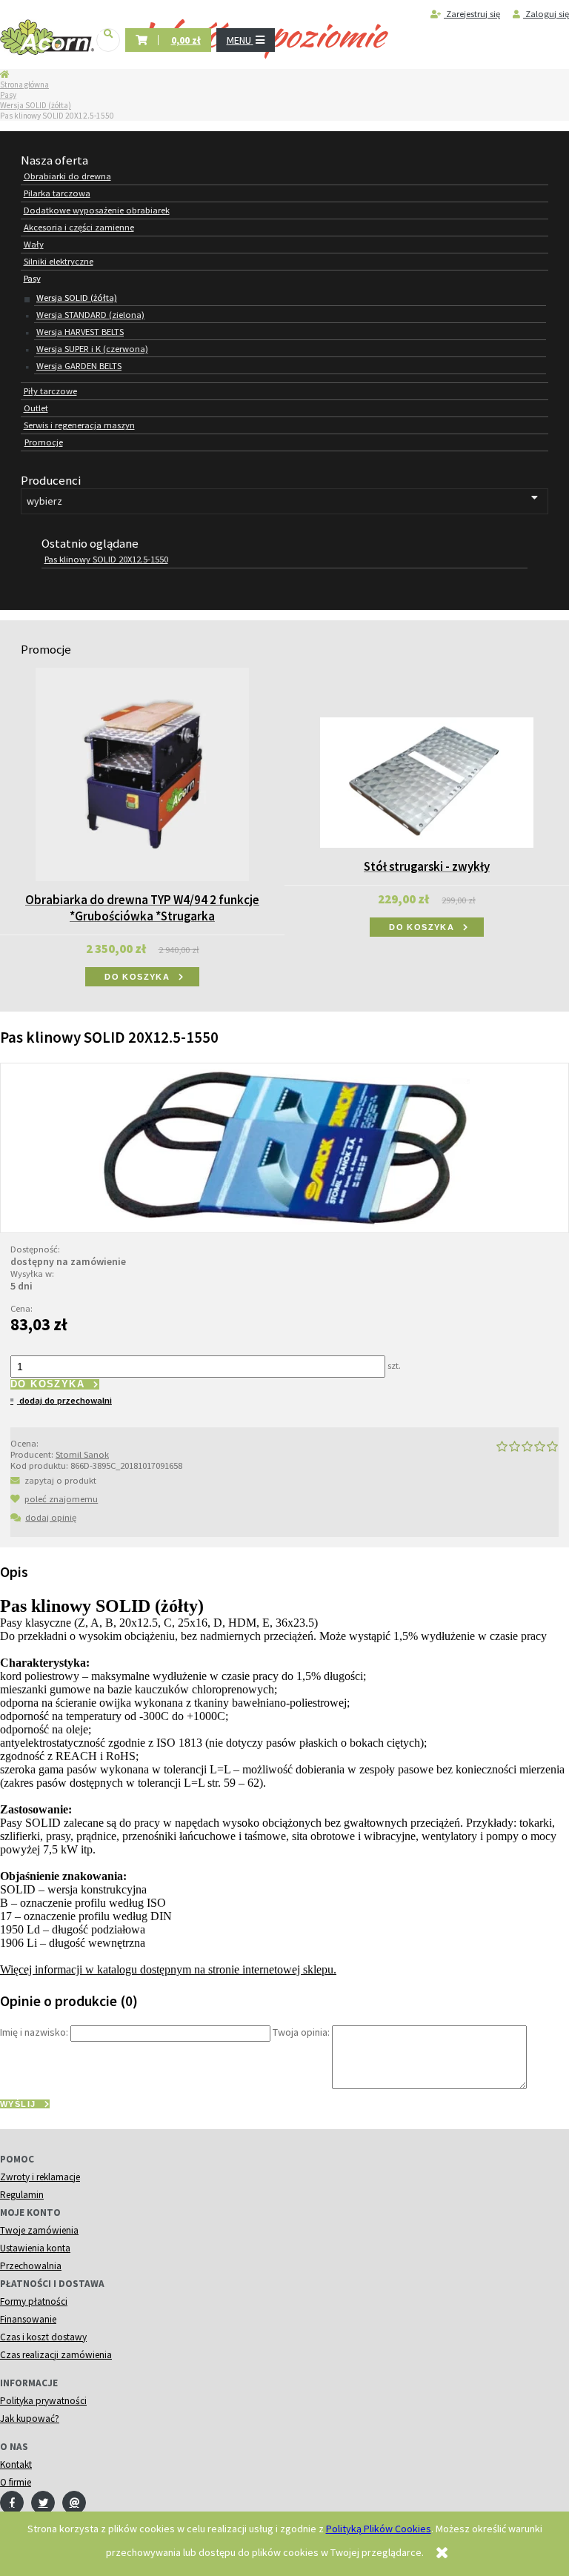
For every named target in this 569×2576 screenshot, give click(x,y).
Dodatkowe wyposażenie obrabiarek (97, 210)
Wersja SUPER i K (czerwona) (92, 349)
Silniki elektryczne (59, 261)
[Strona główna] (47, 38)
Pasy (8, 95)
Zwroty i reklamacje (40, 2177)
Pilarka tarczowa (57, 193)
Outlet (36, 408)
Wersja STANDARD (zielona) (90, 315)
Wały (34, 244)
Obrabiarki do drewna (67, 176)
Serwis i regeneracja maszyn (79, 425)
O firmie (16, 2482)
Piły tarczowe (50, 391)
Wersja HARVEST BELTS (80, 332)
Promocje (44, 442)
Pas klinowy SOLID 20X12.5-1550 (106, 559)
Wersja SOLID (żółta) (36, 105)
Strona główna (24, 84)
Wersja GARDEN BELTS (79, 366)
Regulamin (22, 2195)
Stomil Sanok (82, 1454)
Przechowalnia (31, 2266)
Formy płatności (34, 2301)
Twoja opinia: (301, 2033)
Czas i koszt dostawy (43, 2337)
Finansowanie (28, 2319)
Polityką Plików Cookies (379, 2529)
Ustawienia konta (35, 2248)
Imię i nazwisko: (34, 2033)
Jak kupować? (30, 2419)
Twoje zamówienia (39, 2230)
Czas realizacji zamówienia (56, 2355)
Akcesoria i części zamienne (79, 227)
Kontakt (16, 2464)
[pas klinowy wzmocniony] (284, 1146)
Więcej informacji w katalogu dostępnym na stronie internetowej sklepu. (168, 1969)
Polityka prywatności (43, 2401)
